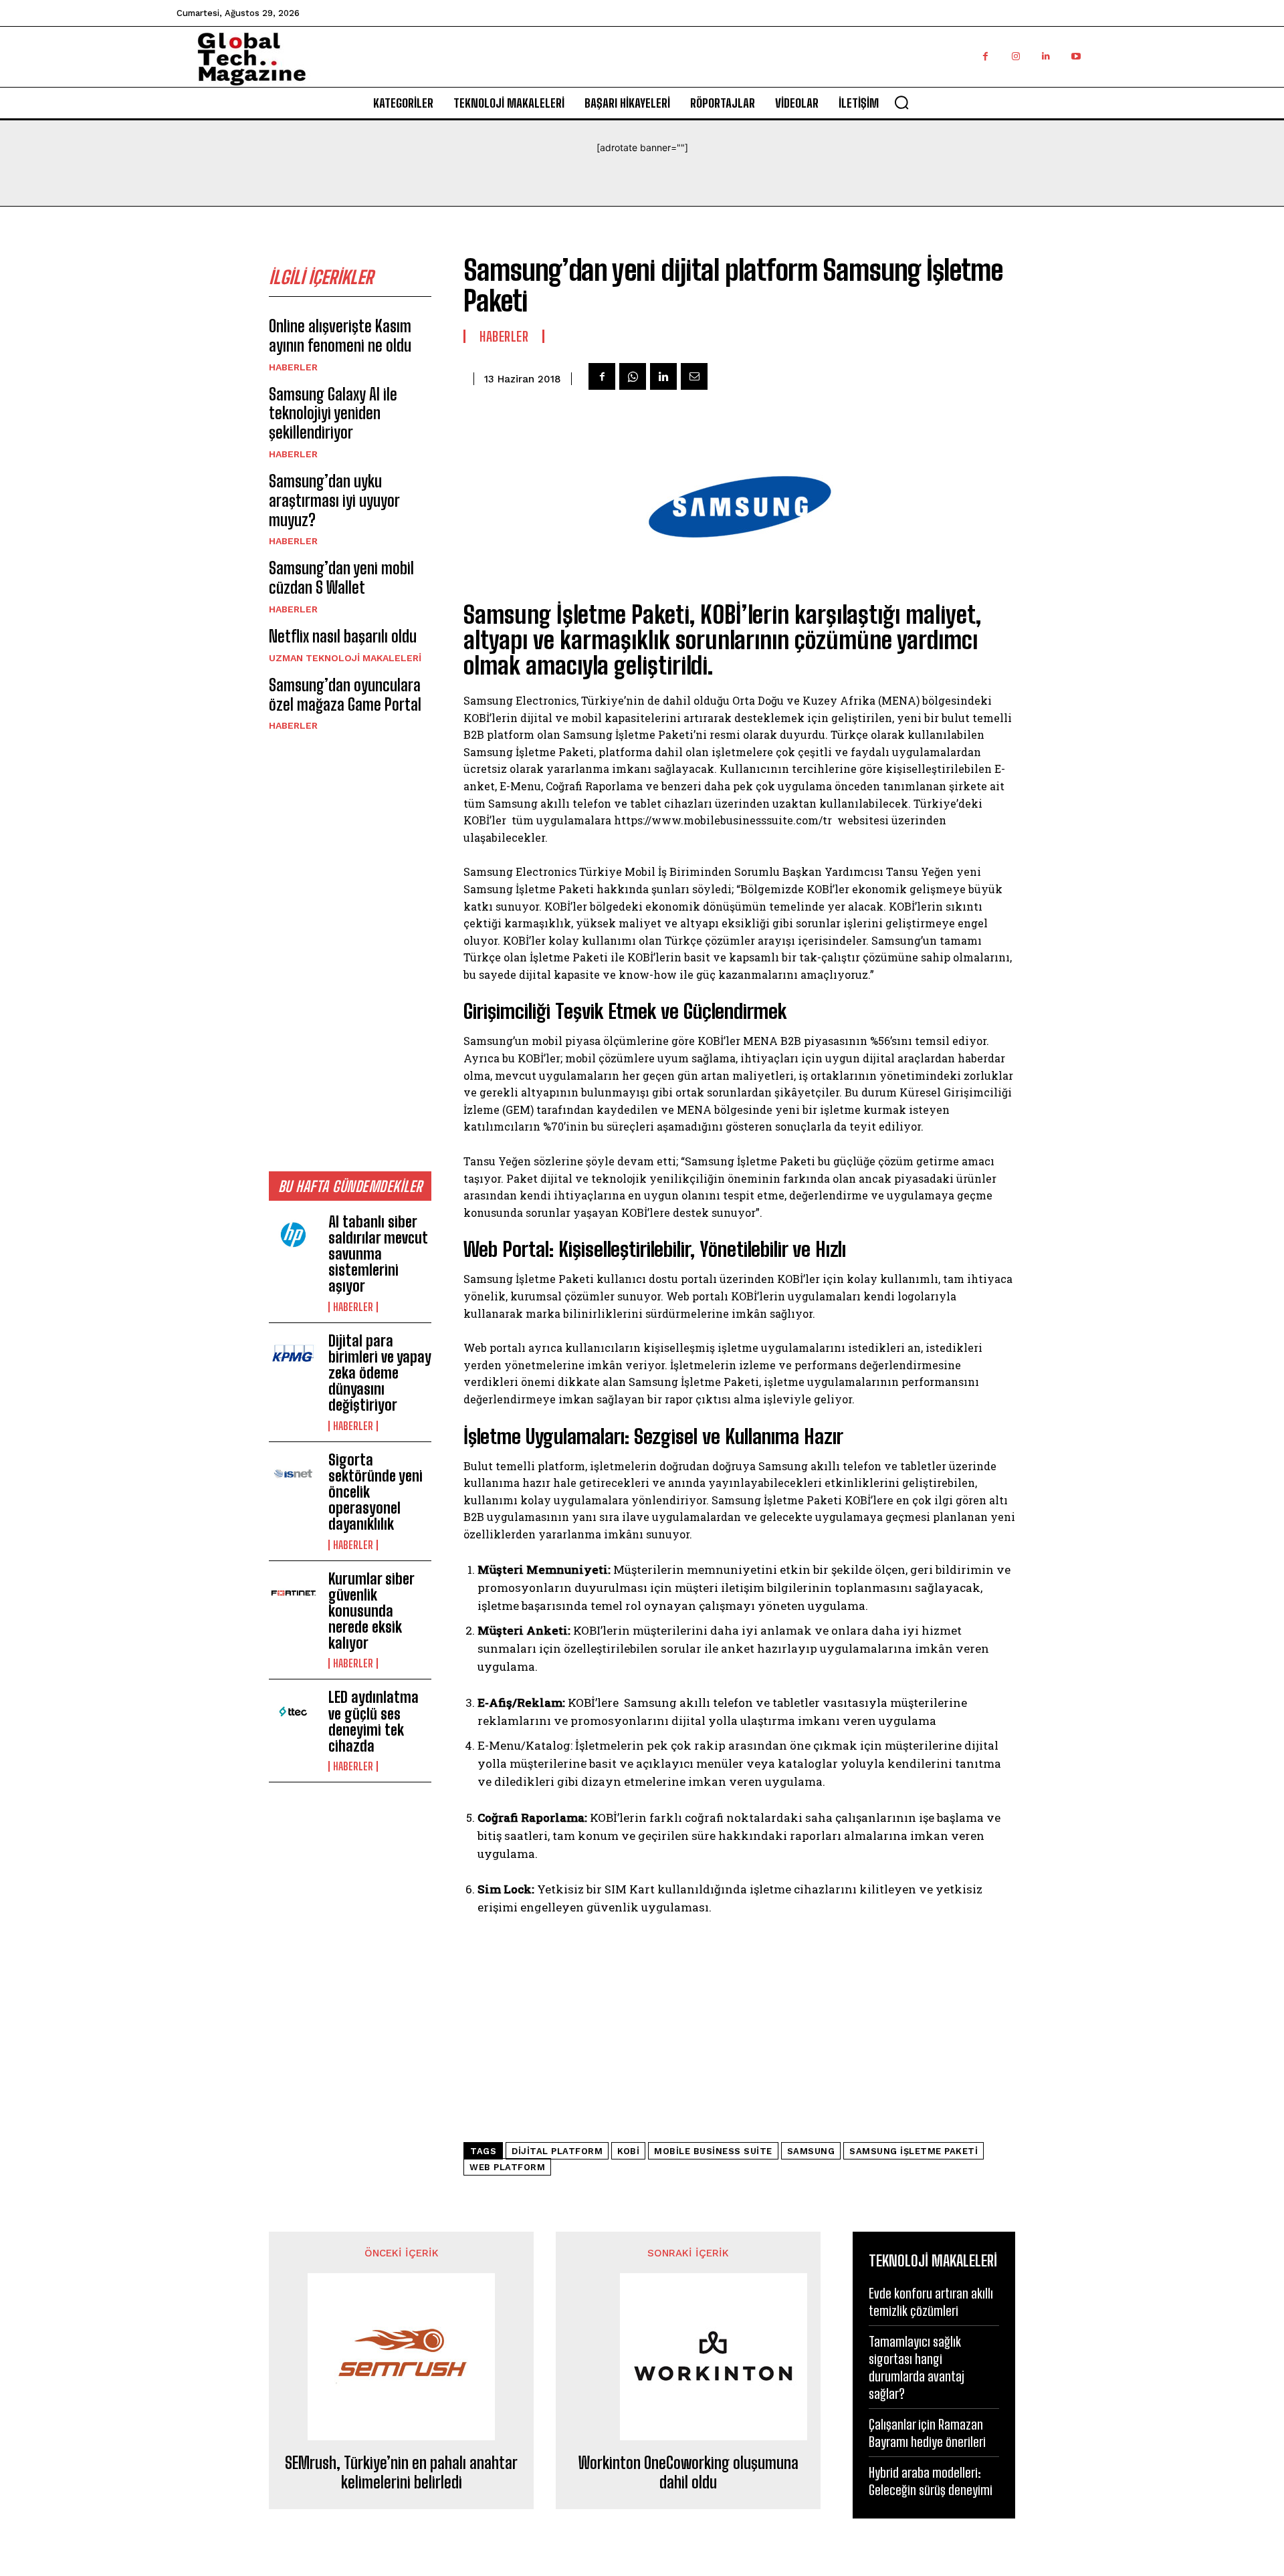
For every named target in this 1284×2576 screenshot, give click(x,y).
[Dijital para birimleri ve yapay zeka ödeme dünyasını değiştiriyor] (293, 1355)
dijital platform (557, 2151)
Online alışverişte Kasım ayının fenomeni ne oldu (340, 336)
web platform (507, 2167)
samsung (811, 2151)
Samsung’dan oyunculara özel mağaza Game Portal (345, 695)
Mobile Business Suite (713, 2151)
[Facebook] (985, 56)
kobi (628, 2151)
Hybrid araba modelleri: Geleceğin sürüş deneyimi (931, 2481)
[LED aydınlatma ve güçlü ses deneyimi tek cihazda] (293, 1712)
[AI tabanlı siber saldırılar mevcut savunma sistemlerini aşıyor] (293, 1236)
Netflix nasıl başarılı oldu (343, 636)
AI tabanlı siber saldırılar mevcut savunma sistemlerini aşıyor (378, 1254)
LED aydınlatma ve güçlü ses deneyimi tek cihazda (373, 1722)
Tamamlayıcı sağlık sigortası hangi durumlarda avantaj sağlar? (917, 2367)
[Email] (694, 376)
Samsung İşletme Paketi (914, 2151)
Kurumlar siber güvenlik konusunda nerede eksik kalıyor (371, 1611)
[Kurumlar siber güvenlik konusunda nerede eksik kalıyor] (293, 1593)
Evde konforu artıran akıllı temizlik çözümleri (931, 2302)
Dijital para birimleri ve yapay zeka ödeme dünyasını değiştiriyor (380, 1373)
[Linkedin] (1046, 56)
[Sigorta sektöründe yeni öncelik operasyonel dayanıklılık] (293, 1474)
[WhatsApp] (633, 376)
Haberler (293, 367)
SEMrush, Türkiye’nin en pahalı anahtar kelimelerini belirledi (401, 2473)
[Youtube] (1076, 56)
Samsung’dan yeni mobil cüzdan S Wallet (341, 578)
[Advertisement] (350, 951)
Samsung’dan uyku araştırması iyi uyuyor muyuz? (334, 500)
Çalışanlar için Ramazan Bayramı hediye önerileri (927, 2433)
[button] (901, 102)
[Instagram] (1015, 56)
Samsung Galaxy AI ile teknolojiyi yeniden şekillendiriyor (333, 414)
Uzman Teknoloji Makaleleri (345, 658)
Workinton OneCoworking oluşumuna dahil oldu (688, 2473)
